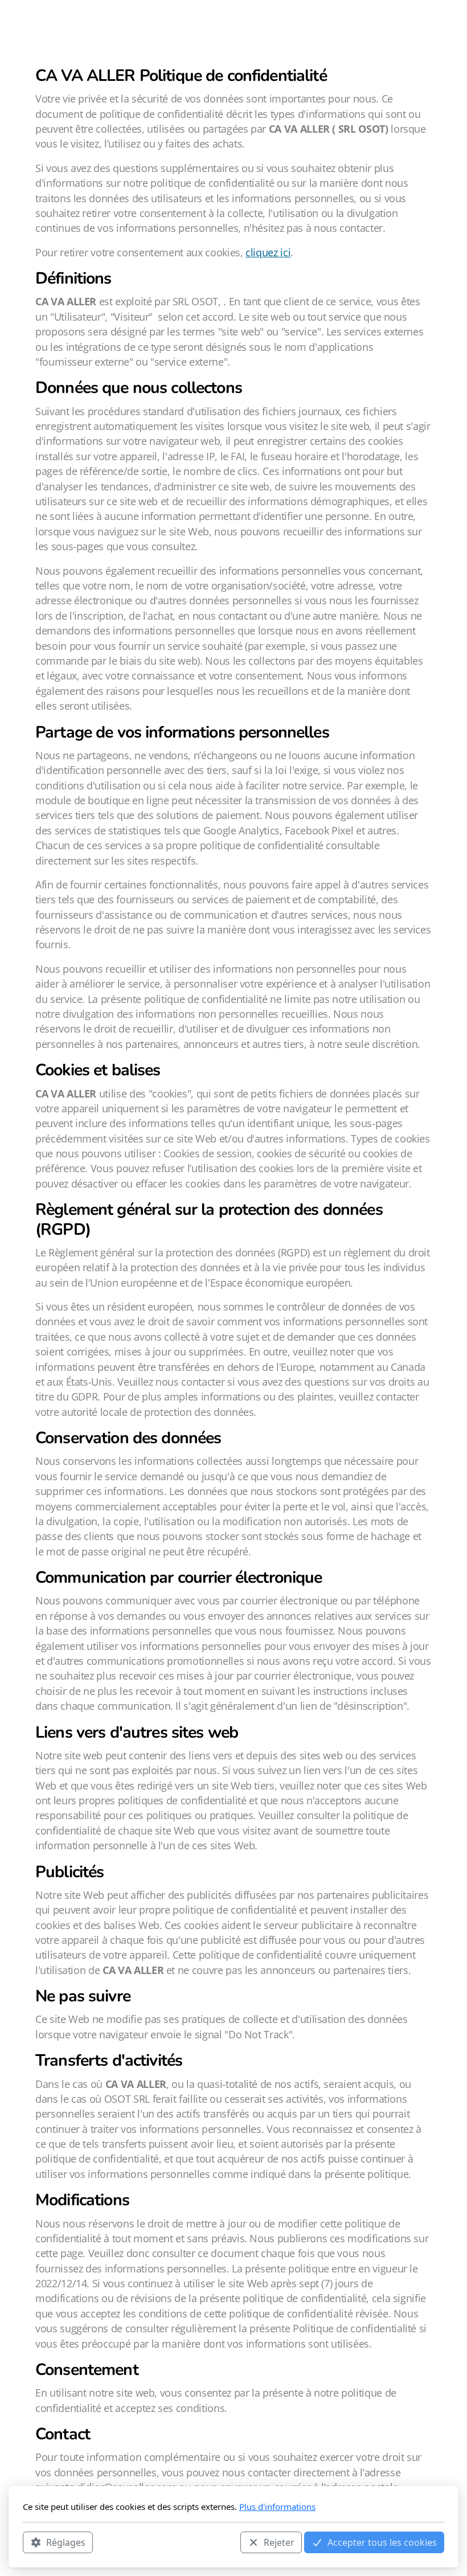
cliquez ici (268, 252)
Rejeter (279, 2542)
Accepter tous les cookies (382, 2542)
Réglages (66, 2542)
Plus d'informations (277, 2507)
